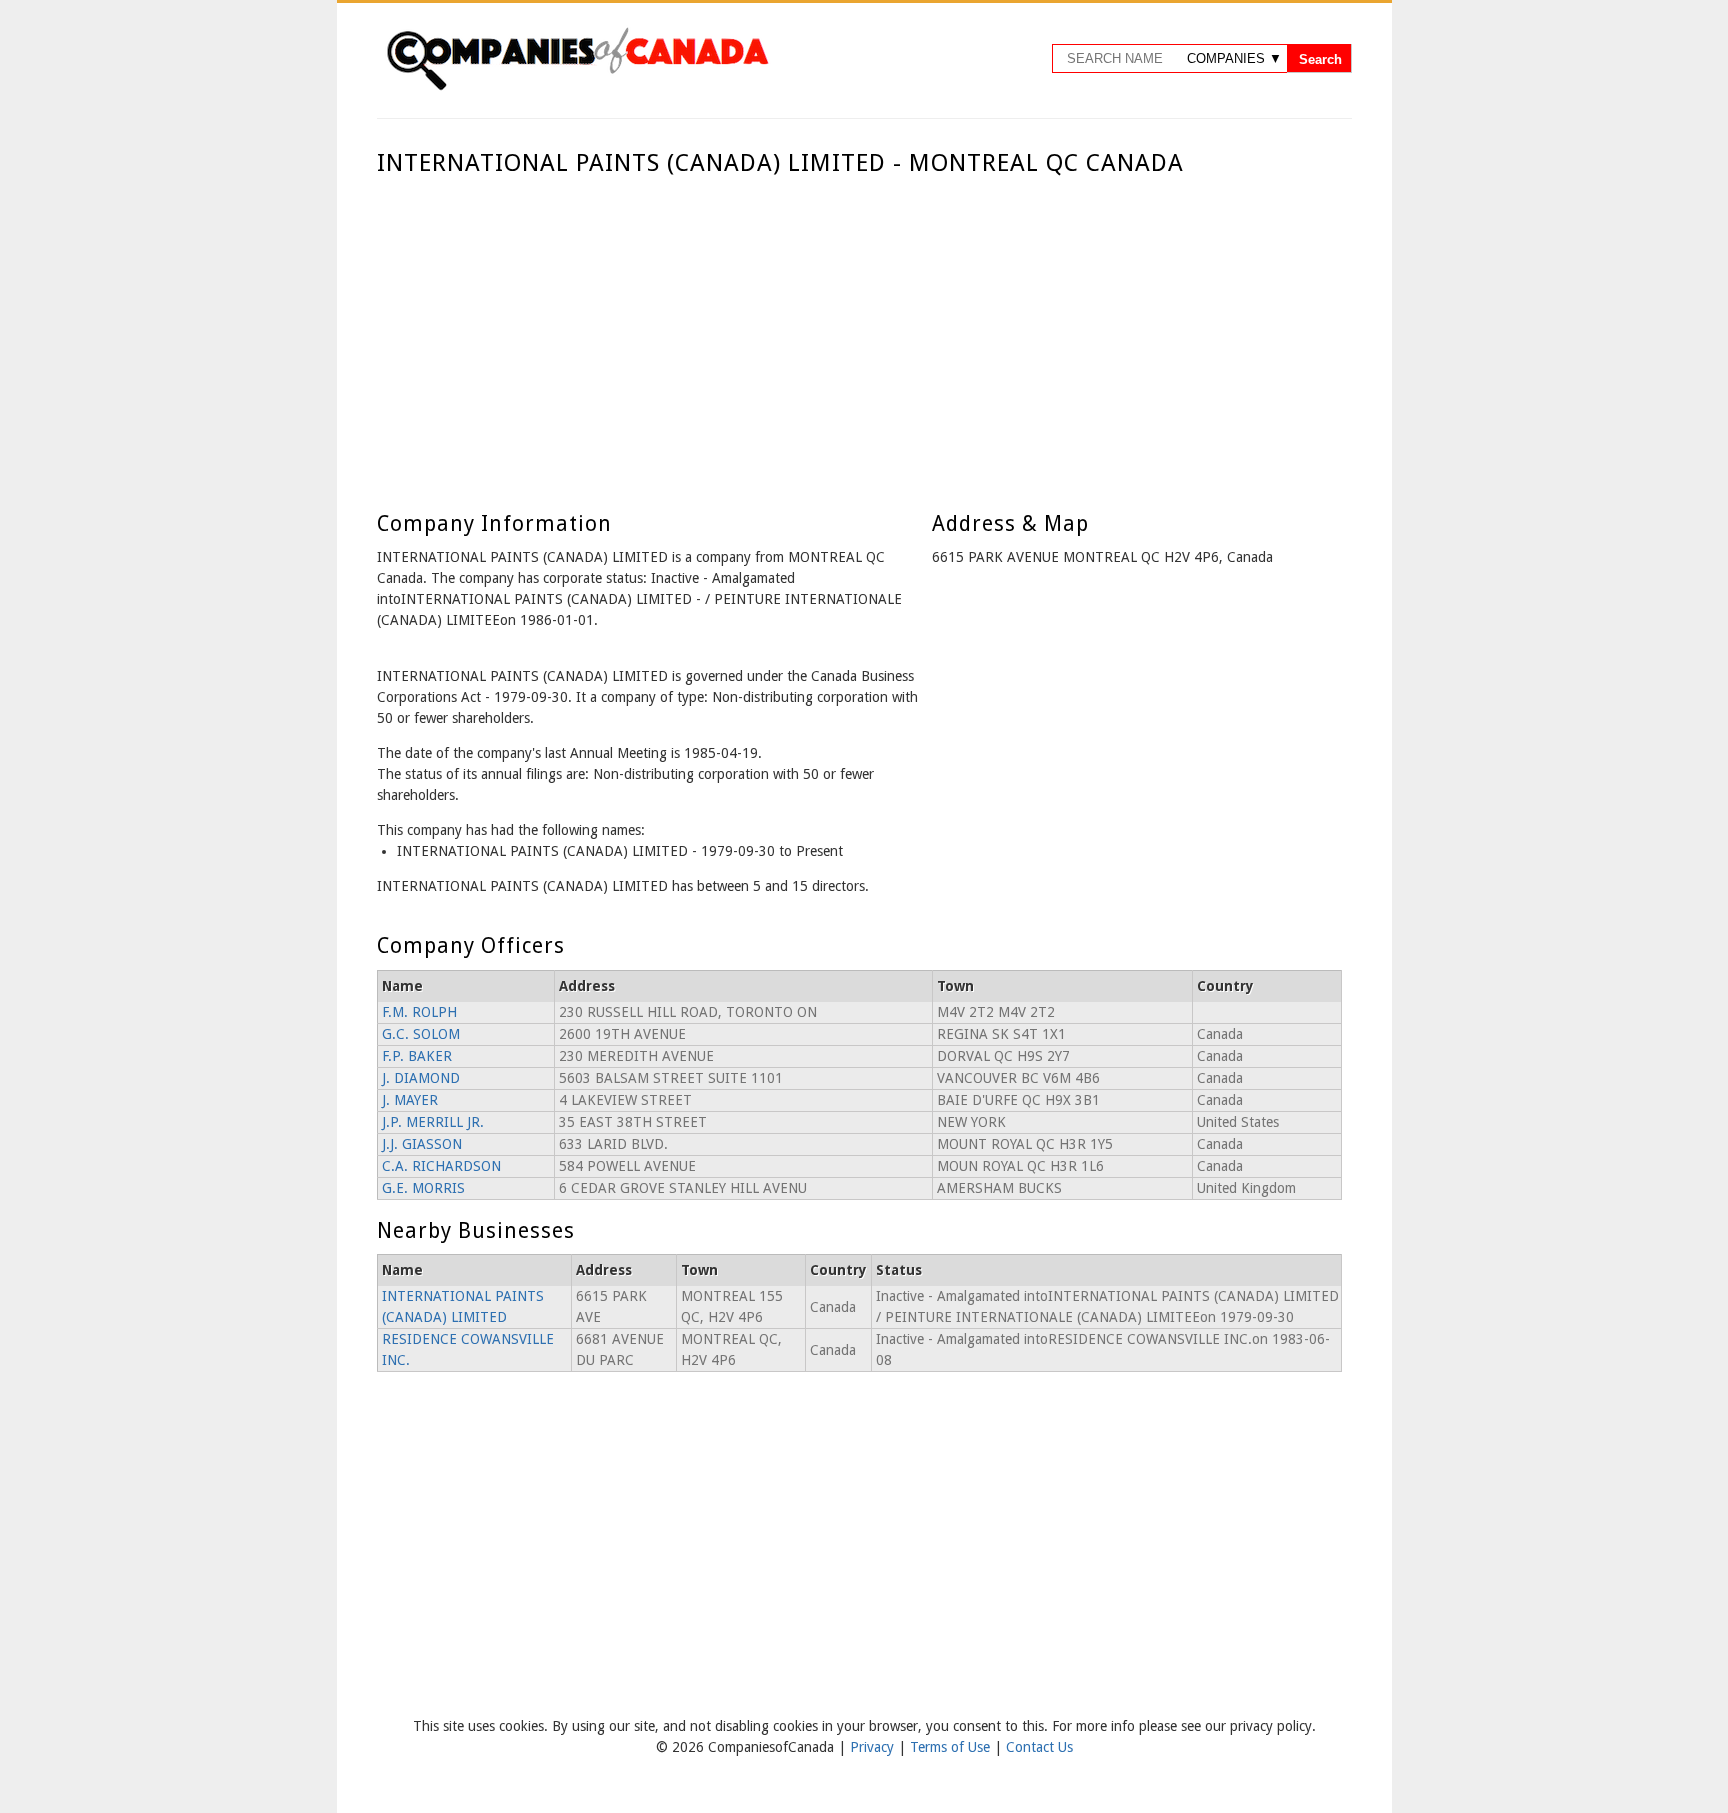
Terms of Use (952, 1747)
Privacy (874, 1747)
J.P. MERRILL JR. (433, 1122)
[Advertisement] (859, 328)
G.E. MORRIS (423, 1188)
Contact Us (1039, 1747)
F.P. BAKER (417, 1056)
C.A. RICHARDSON (441, 1166)
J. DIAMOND (421, 1078)
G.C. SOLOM (421, 1034)
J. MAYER (410, 1100)
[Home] (577, 87)
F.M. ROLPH (419, 1012)
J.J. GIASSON (422, 1144)
